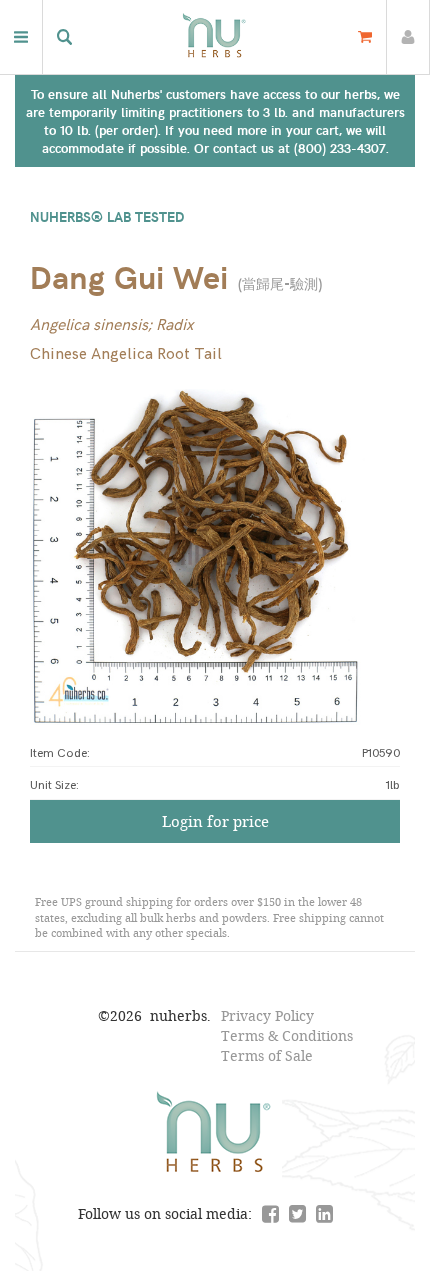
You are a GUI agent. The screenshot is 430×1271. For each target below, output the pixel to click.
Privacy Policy (267, 1015)
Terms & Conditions (287, 1035)
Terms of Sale (267, 1055)
